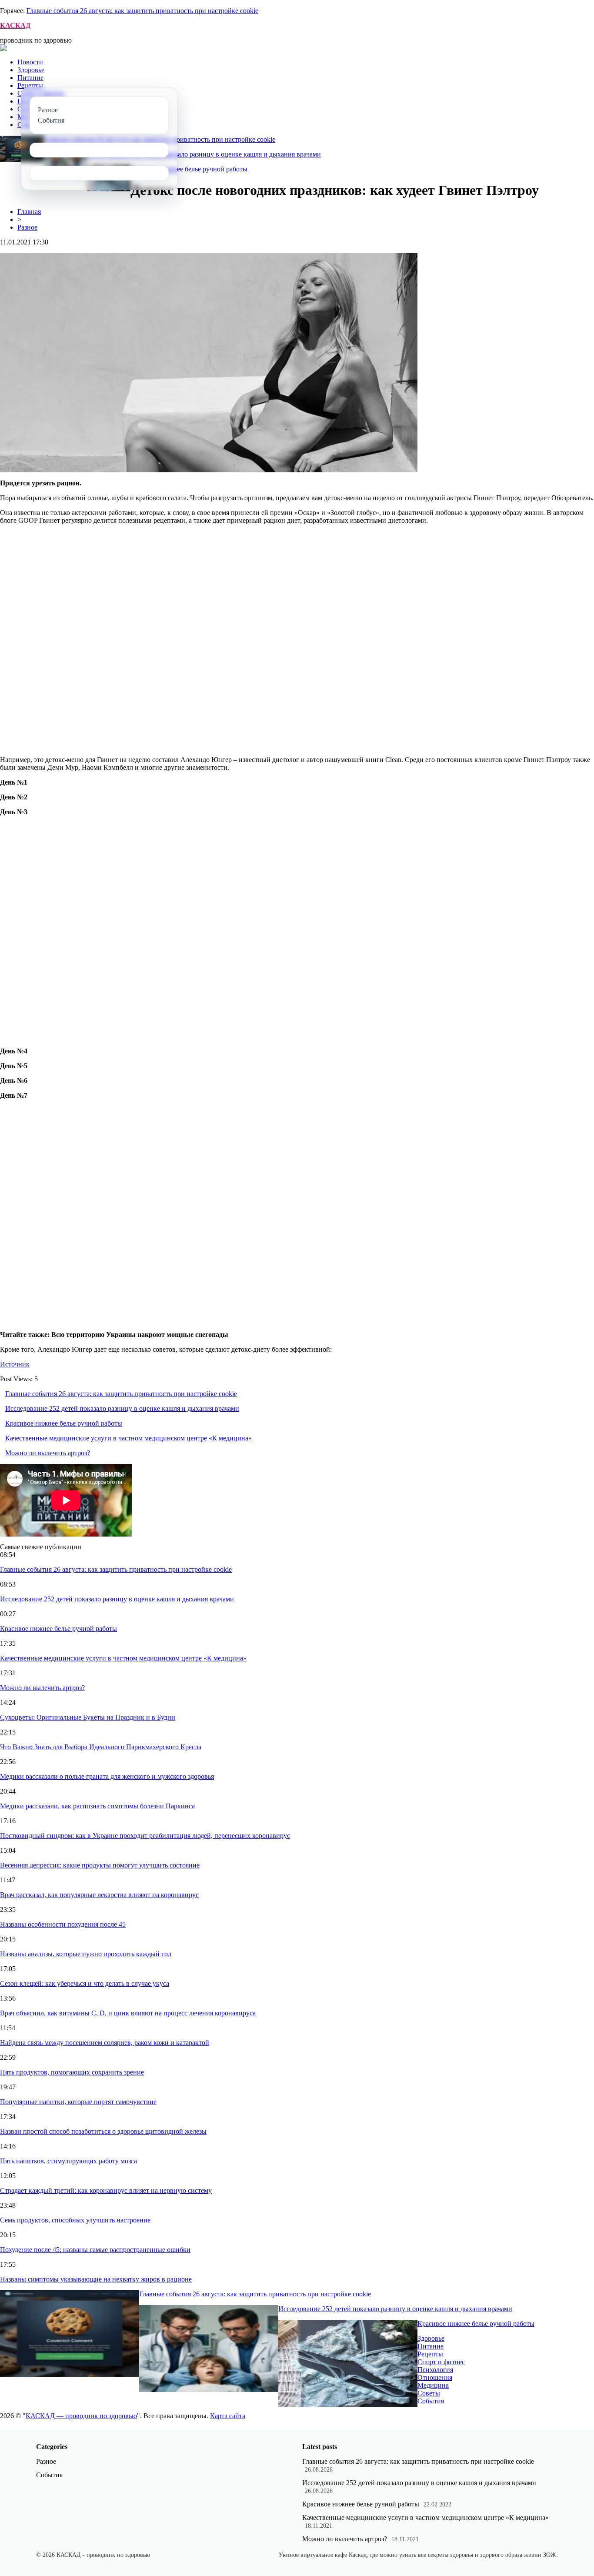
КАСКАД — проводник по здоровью (81, 2416)
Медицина (433, 2385)
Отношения (435, 2377)
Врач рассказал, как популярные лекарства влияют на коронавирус (99, 1895)
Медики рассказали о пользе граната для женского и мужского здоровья (107, 1776)
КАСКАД (15, 25)
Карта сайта (228, 2416)
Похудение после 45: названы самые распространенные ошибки (95, 2250)
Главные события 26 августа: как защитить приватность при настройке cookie (142, 11)
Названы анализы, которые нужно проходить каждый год (86, 1954)
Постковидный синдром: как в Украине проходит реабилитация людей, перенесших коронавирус (145, 1836)
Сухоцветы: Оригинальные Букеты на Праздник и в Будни (88, 1717)
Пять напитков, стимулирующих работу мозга (68, 2161)
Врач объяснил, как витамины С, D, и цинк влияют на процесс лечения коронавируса (128, 2013)
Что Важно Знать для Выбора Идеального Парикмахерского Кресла (101, 1747)
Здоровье (31, 70)
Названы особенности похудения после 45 (63, 1924)
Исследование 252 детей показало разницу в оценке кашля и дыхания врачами (204, 154)
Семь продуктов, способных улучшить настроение (75, 2220)
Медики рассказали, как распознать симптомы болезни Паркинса (97, 1806)
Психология (435, 2370)
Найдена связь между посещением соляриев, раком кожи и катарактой (105, 2043)
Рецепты (30, 85)
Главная (29, 212)
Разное (27, 227)
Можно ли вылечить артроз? (48, 1453)
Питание (30, 78)
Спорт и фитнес (441, 2362)
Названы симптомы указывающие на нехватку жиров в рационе (96, 2279)
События (431, 2401)
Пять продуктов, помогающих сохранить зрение (72, 2072)
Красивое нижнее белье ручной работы (189, 169)
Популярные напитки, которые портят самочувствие (78, 2102)
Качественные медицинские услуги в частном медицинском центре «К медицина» (128, 1438)
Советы (429, 2393)
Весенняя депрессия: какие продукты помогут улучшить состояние (100, 1865)
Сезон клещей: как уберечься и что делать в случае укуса (85, 1983)
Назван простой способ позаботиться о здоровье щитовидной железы (103, 2131)
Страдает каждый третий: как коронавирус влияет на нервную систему (106, 2190)
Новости (30, 62)
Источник (15, 1364)
